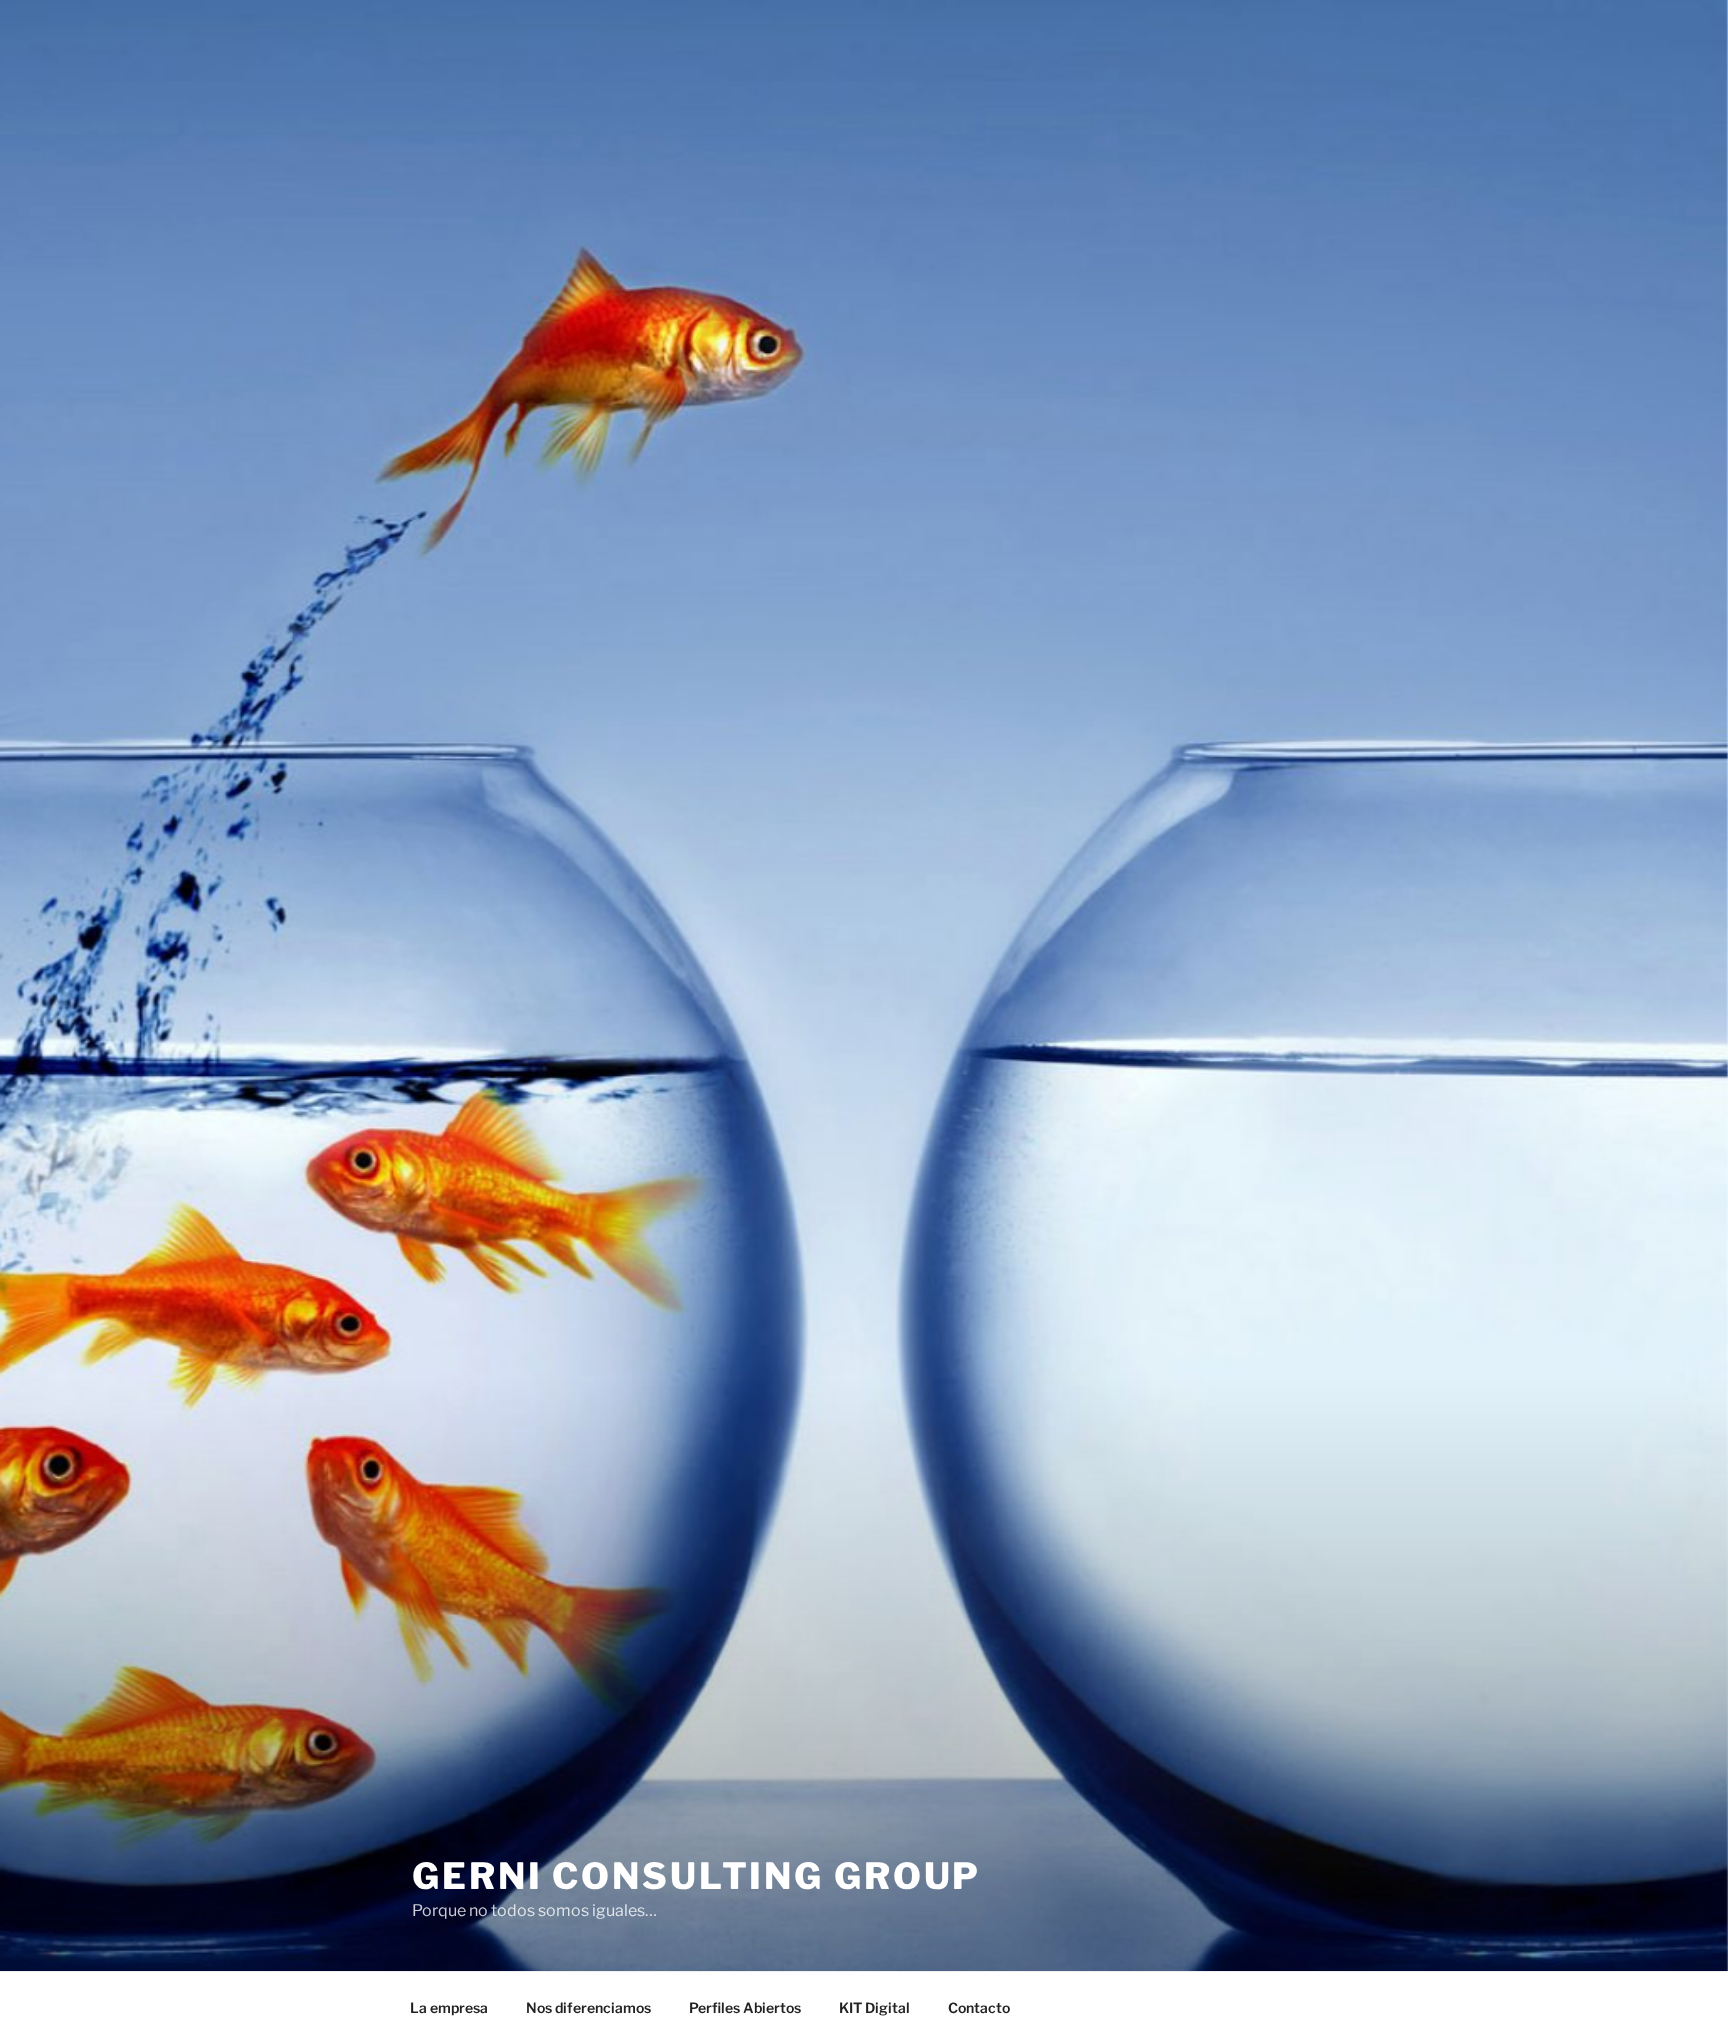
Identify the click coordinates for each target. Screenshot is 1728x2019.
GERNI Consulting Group (696, 1876)
